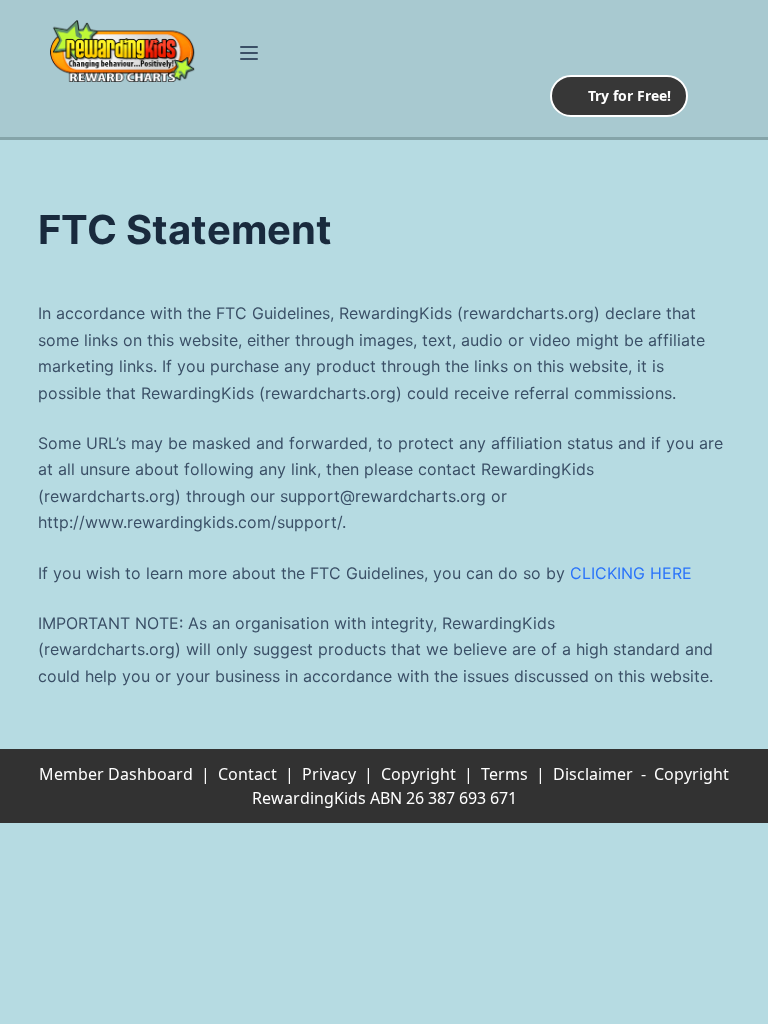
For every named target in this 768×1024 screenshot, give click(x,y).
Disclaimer (593, 774)
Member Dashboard (116, 774)
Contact (247, 774)
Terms (504, 774)
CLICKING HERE (631, 573)
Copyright (418, 774)
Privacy (329, 774)
